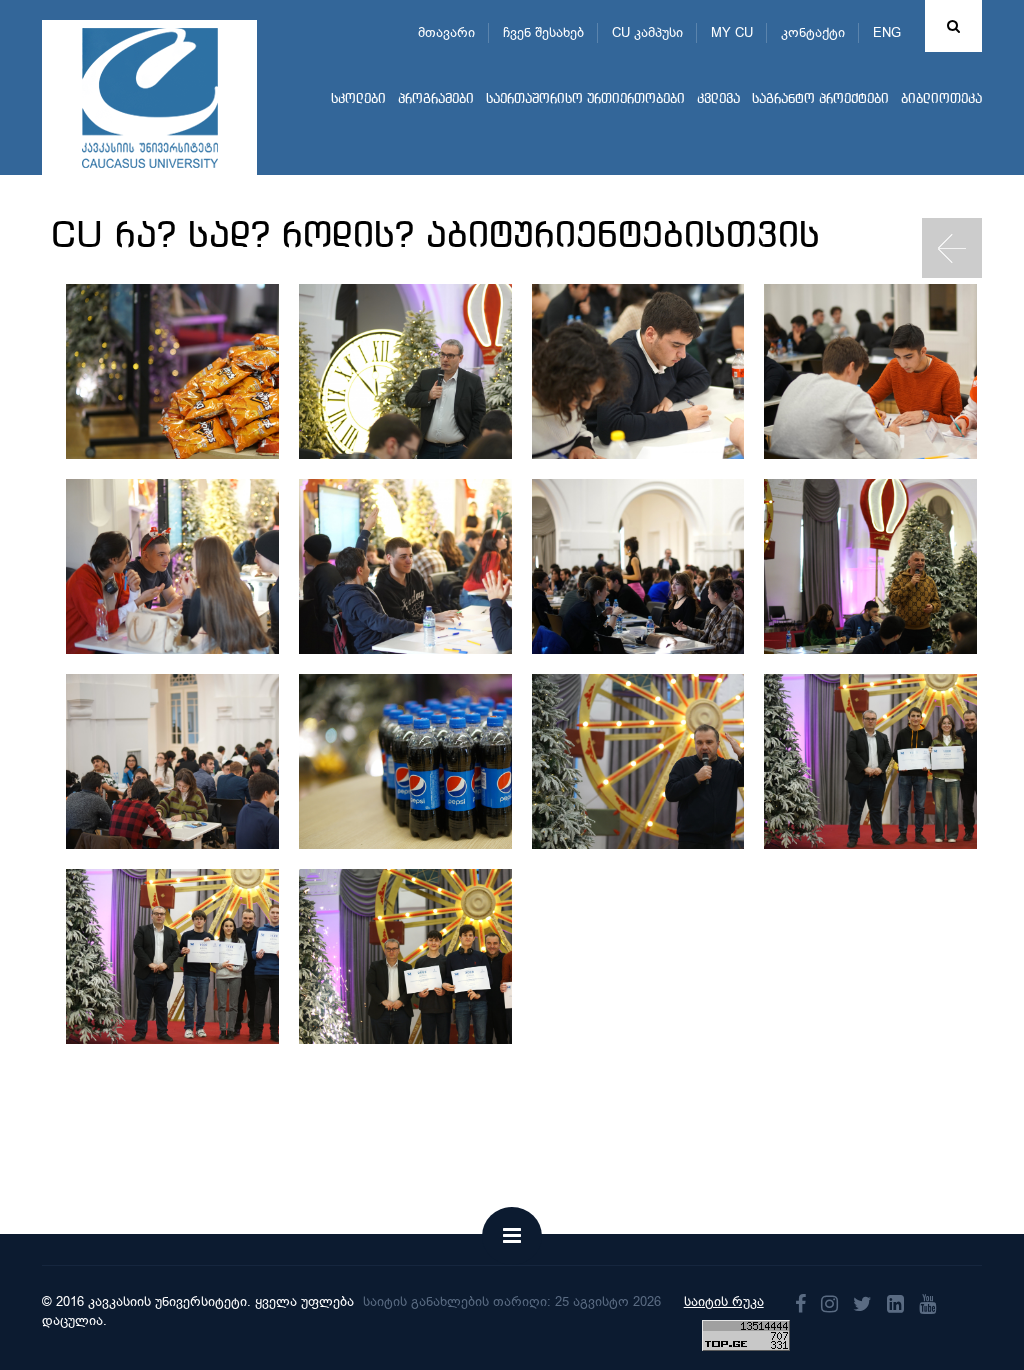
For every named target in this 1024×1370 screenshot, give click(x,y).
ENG (887, 32)
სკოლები (358, 99)
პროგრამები (436, 99)
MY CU (732, 32)
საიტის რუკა (724, 1301)
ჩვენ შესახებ (543, 32)
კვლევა (718, 99)
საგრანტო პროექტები (820, 99)
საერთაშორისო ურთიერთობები (585, 99)
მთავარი (446, 32)
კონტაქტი (813, 32)
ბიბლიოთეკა (941, 99)
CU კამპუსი (647, 32)
